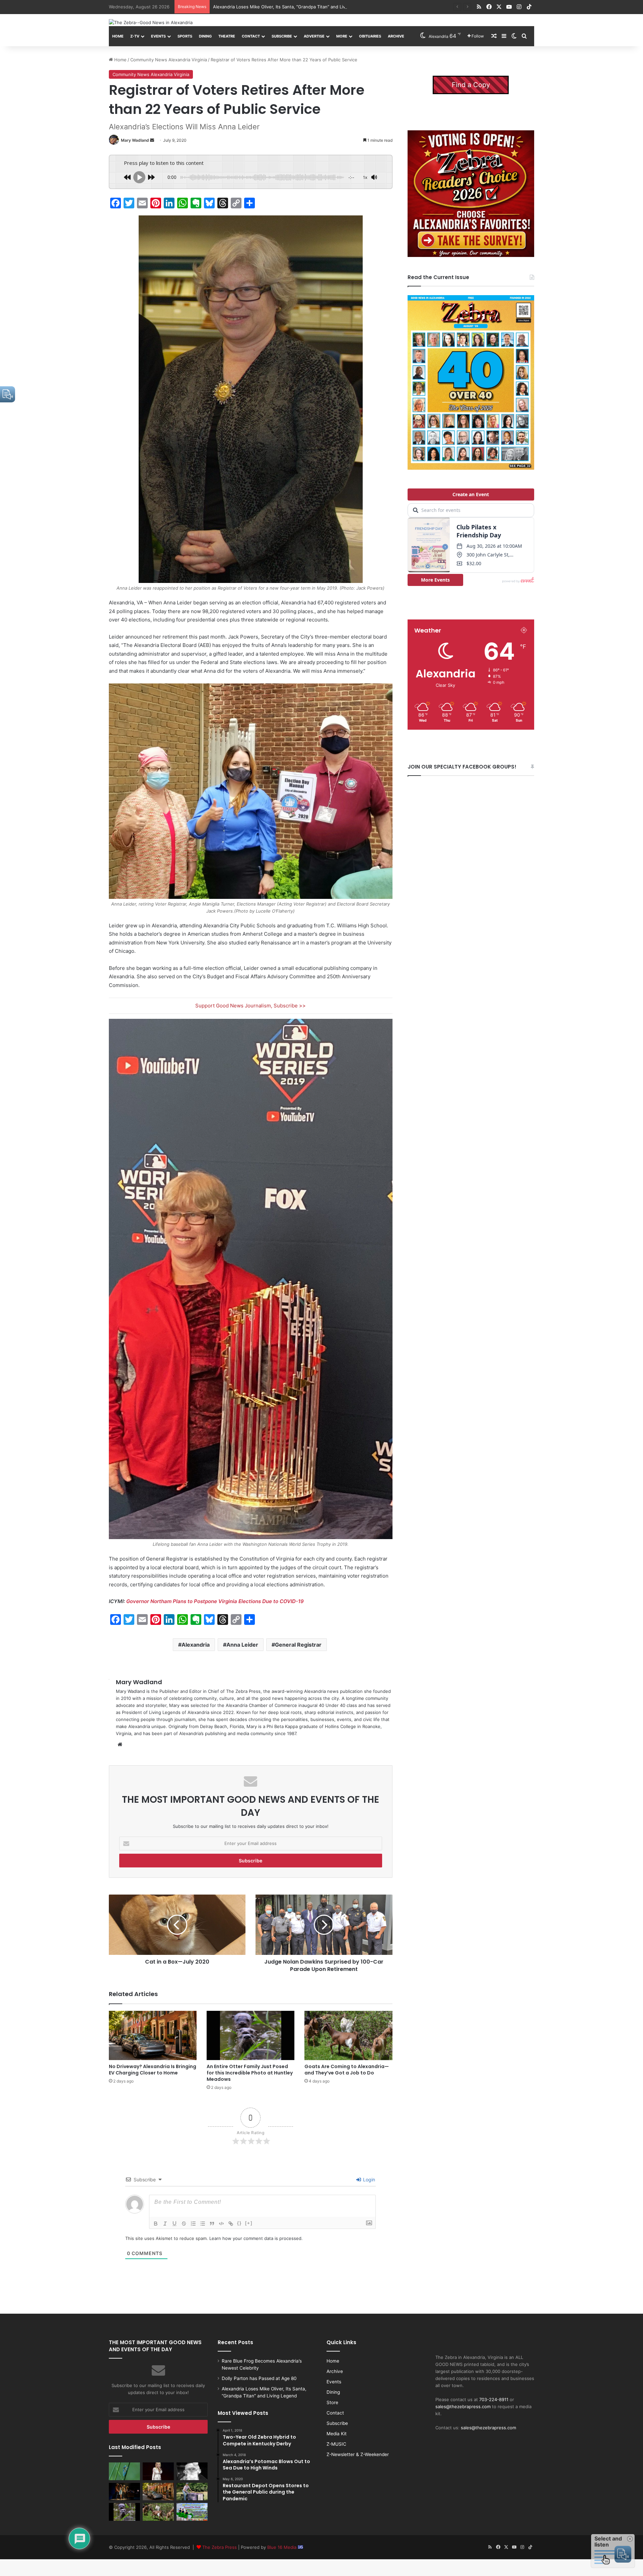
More (342, 36)
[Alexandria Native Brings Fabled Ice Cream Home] (192, 2492)
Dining (205, 36)
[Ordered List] (193, 2224)
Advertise (314, 36)
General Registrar (298, 1645)
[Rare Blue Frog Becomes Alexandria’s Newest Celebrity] (124, 2471)
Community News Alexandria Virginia (169, 60)
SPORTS (185, 36)
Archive (396, 36)
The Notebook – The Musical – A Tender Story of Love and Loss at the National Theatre (305, 7)
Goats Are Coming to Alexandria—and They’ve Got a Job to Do (347, 2070)
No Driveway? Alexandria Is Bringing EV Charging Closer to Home (153, 2070)
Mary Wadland (135, 140)
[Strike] (184, 2224)
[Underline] (174, 2224)
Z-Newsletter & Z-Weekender (358, 2454)
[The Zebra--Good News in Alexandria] (151, 22)
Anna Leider (242, 1645)
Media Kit (337, 2434)
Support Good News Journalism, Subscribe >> (251, 1006)
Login (368, 2179)
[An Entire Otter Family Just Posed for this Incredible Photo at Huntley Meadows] (251, 2036)
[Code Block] (221, 2224)
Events (158, 36)
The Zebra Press (220, 2547)
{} (239, 2223)
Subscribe (282, 36)
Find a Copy (471, 85)
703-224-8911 (494, 2399)
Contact (251, 36)
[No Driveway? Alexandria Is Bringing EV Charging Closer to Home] (153, 2036)
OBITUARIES (370, 36)
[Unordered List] (203, 2224)
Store (332, 2402)
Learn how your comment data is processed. (256, 2238)
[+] (249, 2223)
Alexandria (196, 1645)
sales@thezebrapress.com (463, 2406)
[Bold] (156, 2224)
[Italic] (165, 2224)
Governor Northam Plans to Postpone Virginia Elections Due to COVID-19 (215, 1601)
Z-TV (135, 36)
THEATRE (227, 36)
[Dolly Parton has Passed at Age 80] (158, 2471)
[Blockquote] (212, 2224)
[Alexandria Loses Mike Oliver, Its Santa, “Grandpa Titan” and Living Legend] (192, 2471)
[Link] (231, 2224)
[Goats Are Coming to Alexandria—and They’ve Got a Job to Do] (348, 2036)
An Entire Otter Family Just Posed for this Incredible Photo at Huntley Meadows (250, 2073)
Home (118, 36)
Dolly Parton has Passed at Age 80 (259, 2378)
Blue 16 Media (282, 2547)
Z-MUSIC (336, 2444)
